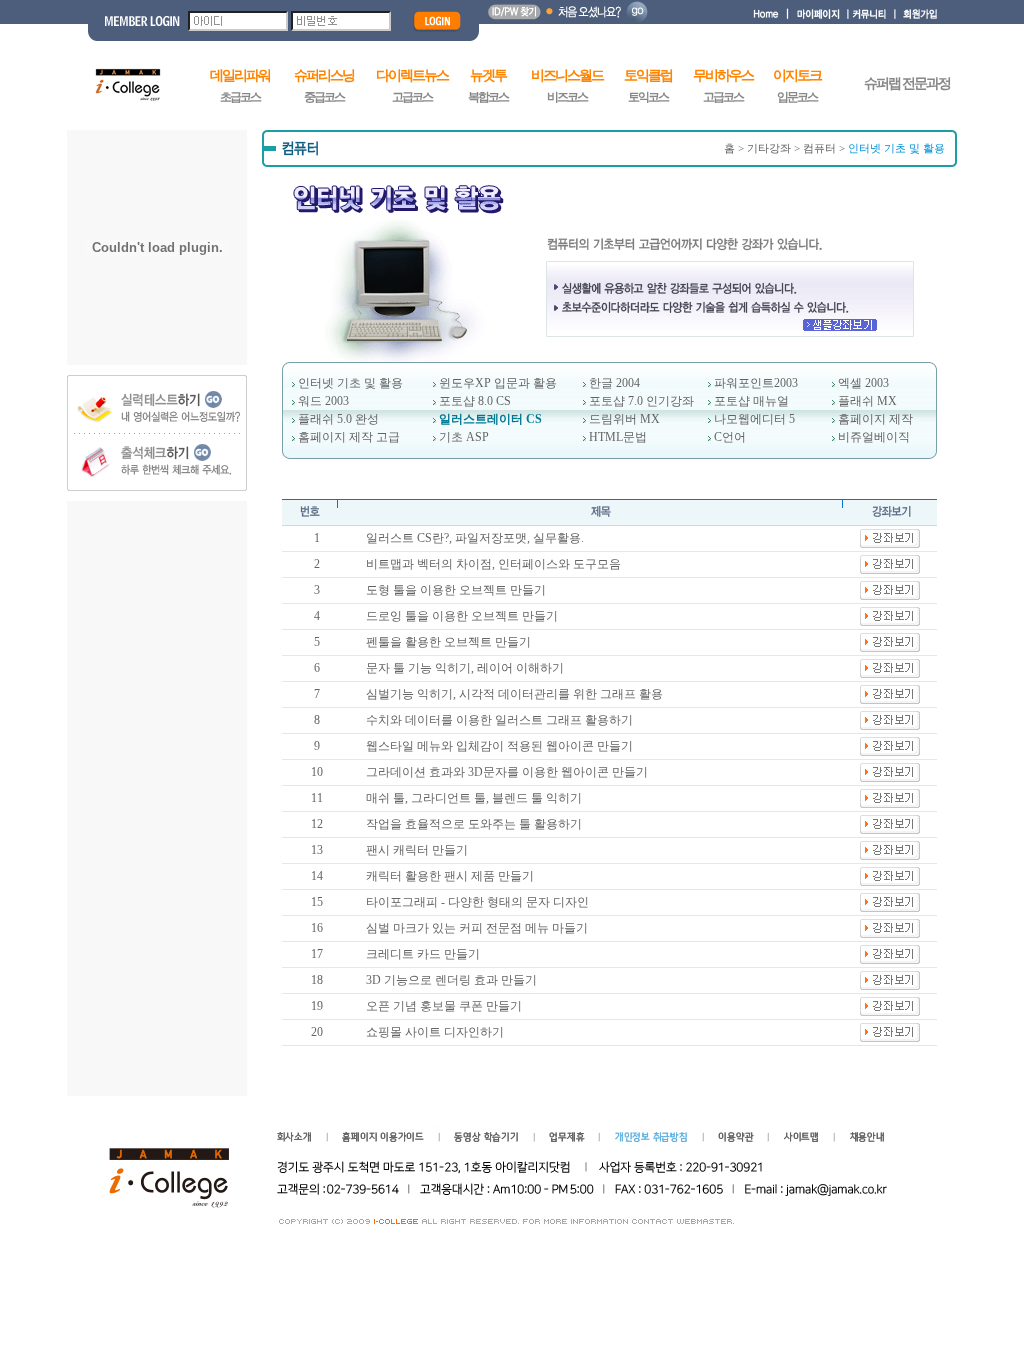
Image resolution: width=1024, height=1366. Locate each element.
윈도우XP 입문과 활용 (498, 383)
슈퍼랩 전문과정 (907, 83)
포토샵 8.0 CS (475, 401)
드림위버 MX (624, 419)
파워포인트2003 (756, 383)
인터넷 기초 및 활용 (350, 383)
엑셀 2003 (863, 383)
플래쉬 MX (867, 401)
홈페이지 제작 (875, 419)
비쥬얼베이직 (874, 437)
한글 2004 (614, 383)
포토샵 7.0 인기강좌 (641, 401)
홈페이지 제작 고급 (349, 437)
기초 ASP (464, 437)
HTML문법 (618, 437)
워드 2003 (323, 401)
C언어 (730, 437)
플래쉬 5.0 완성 (338, 419)
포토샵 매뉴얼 (751, 401)
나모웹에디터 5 (754, 419)
